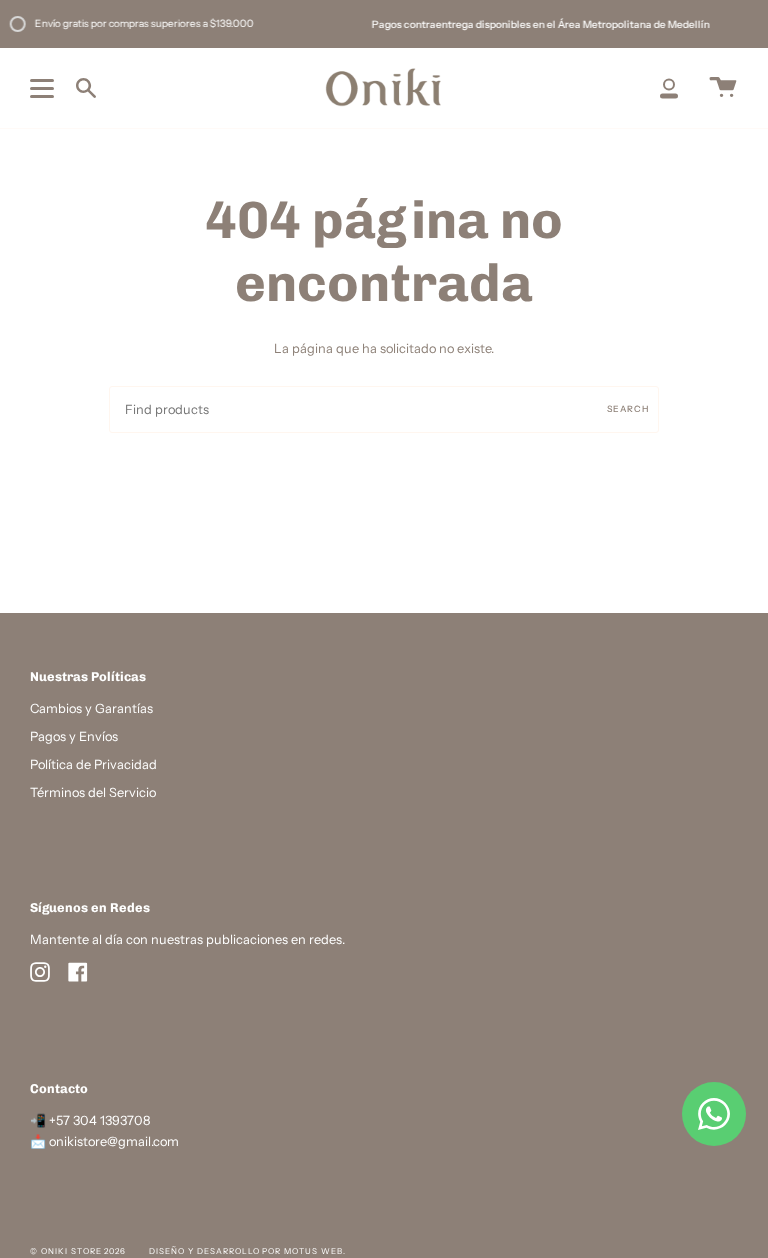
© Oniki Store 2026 (78, 1251)
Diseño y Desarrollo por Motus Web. (247, 1251)
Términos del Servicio (93, 792)
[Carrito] (723, 88)
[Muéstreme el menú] (45, 88)
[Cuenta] (669, 88)
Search (628, 408)
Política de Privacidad (93, 764)
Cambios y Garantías (91, 708)
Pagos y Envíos (74, 736)
